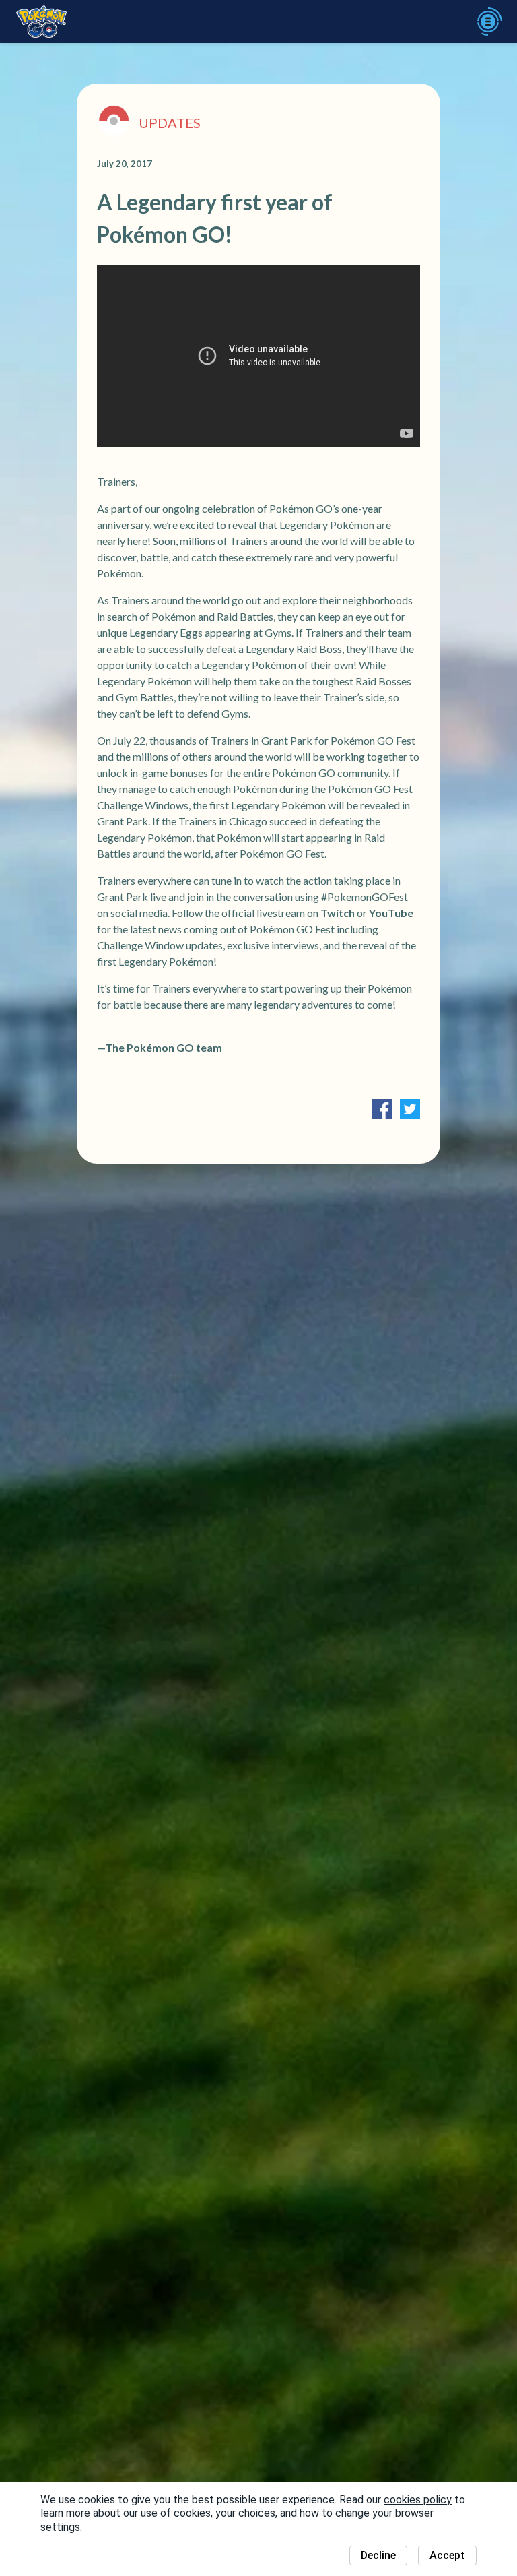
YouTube (391, 913)
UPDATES (170, 123)
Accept (447, 2555)
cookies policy (418, 2500)
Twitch (338, 913)
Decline (378, 2555)
